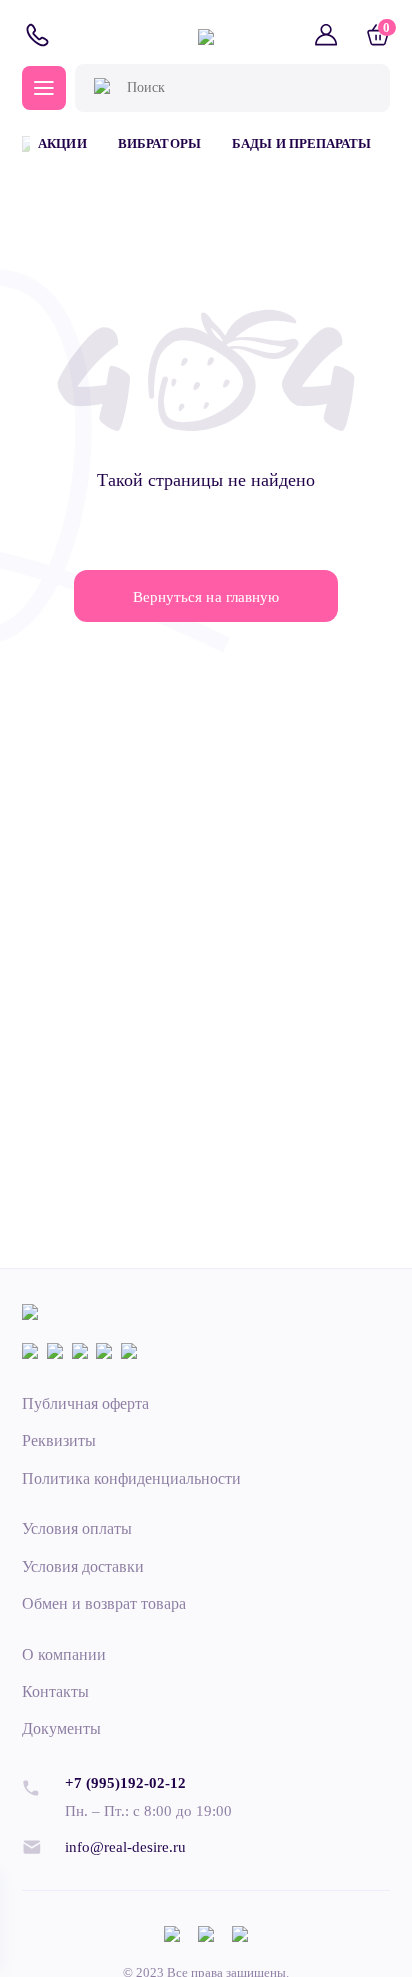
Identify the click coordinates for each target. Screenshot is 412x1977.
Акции (62, 143)
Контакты (55, 1691)
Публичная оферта (85, 1403)
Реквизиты (59, 1440)
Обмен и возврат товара (104, 1603)
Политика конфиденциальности (132, 1478)
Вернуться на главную (205, 596)
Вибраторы (159, 143)
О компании (64, 1654)
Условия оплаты (77, 1528)
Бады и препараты (301, 143)
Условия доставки (83, 1566)
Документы (61, 1728)
